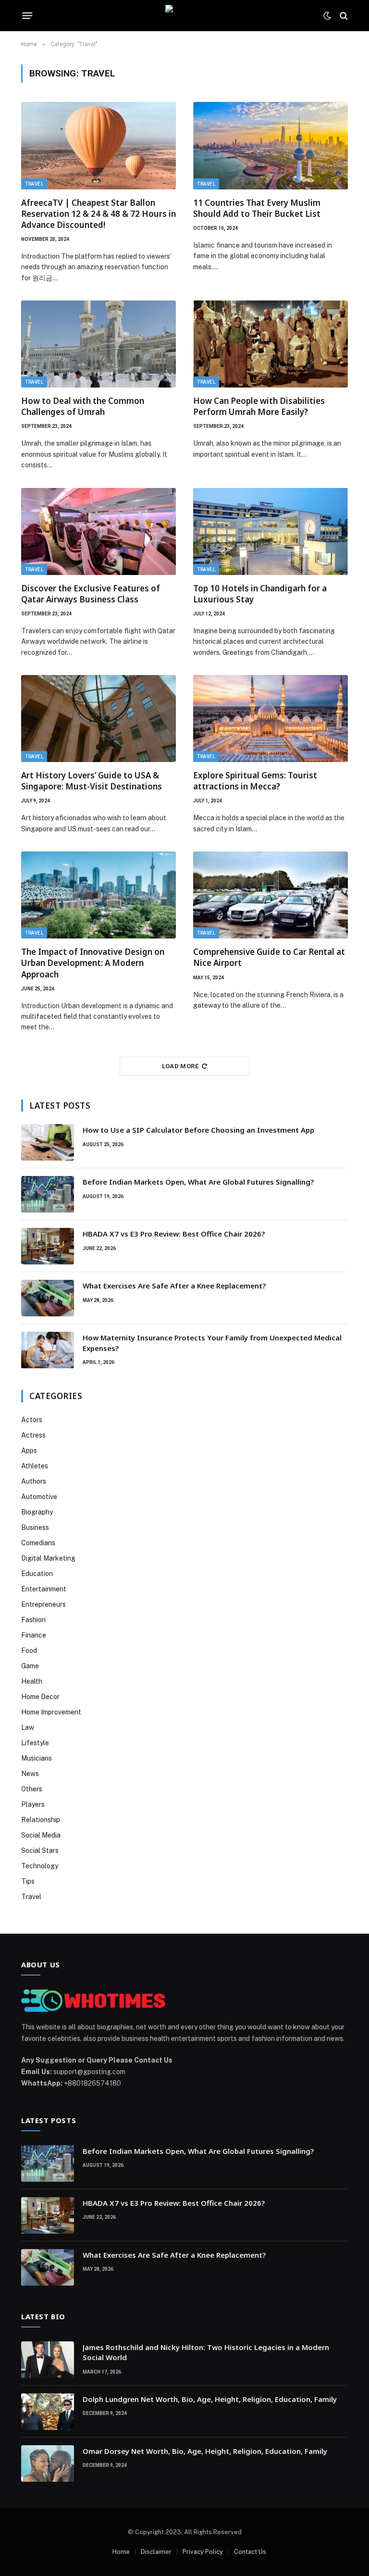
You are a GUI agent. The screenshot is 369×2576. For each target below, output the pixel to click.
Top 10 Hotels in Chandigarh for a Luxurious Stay (260, 594)
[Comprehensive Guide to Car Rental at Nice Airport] (271, 895)
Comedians (38, 1543)
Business (35, 1527)
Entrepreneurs (43, 1604)
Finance (34, 1635)
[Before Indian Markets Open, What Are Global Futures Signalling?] (48, 1194)
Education (37, 1574)
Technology (40, 1866)
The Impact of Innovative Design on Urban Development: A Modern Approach (93, 963)
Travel (34, 184)
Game (30, 1666)
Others (32, 1789)
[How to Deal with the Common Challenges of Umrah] (98, 344)
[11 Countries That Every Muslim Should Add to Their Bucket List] (271, 145)
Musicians (37, 1758)
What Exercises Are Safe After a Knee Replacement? (174, 1286)
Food (29, 1651)
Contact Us (250, 2552)
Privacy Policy (203, 2552)
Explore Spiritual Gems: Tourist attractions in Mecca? (255, 781)
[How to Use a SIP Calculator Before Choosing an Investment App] (48, 1142)
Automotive (39, 1497)
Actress (33, 1435)
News (30, 1774)
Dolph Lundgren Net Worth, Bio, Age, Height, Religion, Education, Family (210, 2399)
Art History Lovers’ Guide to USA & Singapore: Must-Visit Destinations (92, 781)
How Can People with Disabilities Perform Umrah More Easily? (259, 406)
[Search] (343, 16)
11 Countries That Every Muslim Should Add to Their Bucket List (257, 208)
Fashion (33, 1620)
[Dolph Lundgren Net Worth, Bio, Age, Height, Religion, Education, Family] (48, 2412)
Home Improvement (51, 1712)
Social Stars (40, 1851)
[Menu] (28, 16)
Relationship (41, 1820)
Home (121, 2552)
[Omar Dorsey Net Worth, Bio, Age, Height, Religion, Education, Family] (48, 2463)
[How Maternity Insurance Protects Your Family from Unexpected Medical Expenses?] (48, 1350)
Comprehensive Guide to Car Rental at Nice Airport (269, 957)
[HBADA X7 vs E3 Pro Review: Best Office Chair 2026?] (48, 1246)
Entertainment (44, 1589)
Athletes (35, 1466)
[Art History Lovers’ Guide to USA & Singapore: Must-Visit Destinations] (98, 719)
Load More (180, 1066)
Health (32, 1681)
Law (28, 1727)
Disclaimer (156, 2552)
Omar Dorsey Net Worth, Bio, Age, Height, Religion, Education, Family (205, 2451)
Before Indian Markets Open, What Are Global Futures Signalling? (199, 1182)
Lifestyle (35, 1743)
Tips (28, 1881)
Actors (32, 1420)
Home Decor (40, 1697)
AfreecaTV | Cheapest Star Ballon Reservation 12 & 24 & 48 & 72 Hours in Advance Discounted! (98, 214)
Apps (29, 1451)
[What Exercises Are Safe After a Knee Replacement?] (48, 1298)
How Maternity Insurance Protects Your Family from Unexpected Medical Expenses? (212, 1343)
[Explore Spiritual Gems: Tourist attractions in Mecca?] (271, 719)
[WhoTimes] (184, 16)
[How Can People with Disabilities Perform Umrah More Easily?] (271, 344)
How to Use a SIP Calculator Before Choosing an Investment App (198, 1130)
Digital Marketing (48, 1558)
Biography (37, 1512)
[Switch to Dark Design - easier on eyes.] (327, 16)
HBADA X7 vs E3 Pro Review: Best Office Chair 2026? (174, 1234)
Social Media (41, 1835)
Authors (34, 1481)
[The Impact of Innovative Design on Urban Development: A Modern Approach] (98, 895)
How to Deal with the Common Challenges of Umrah (83, 406)
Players (33, 1804)
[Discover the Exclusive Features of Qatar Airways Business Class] (98, 531)
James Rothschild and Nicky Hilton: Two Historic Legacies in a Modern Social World (206, 2352)
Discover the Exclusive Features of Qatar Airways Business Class (91, 594)
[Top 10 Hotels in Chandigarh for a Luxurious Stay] (271, 531)
